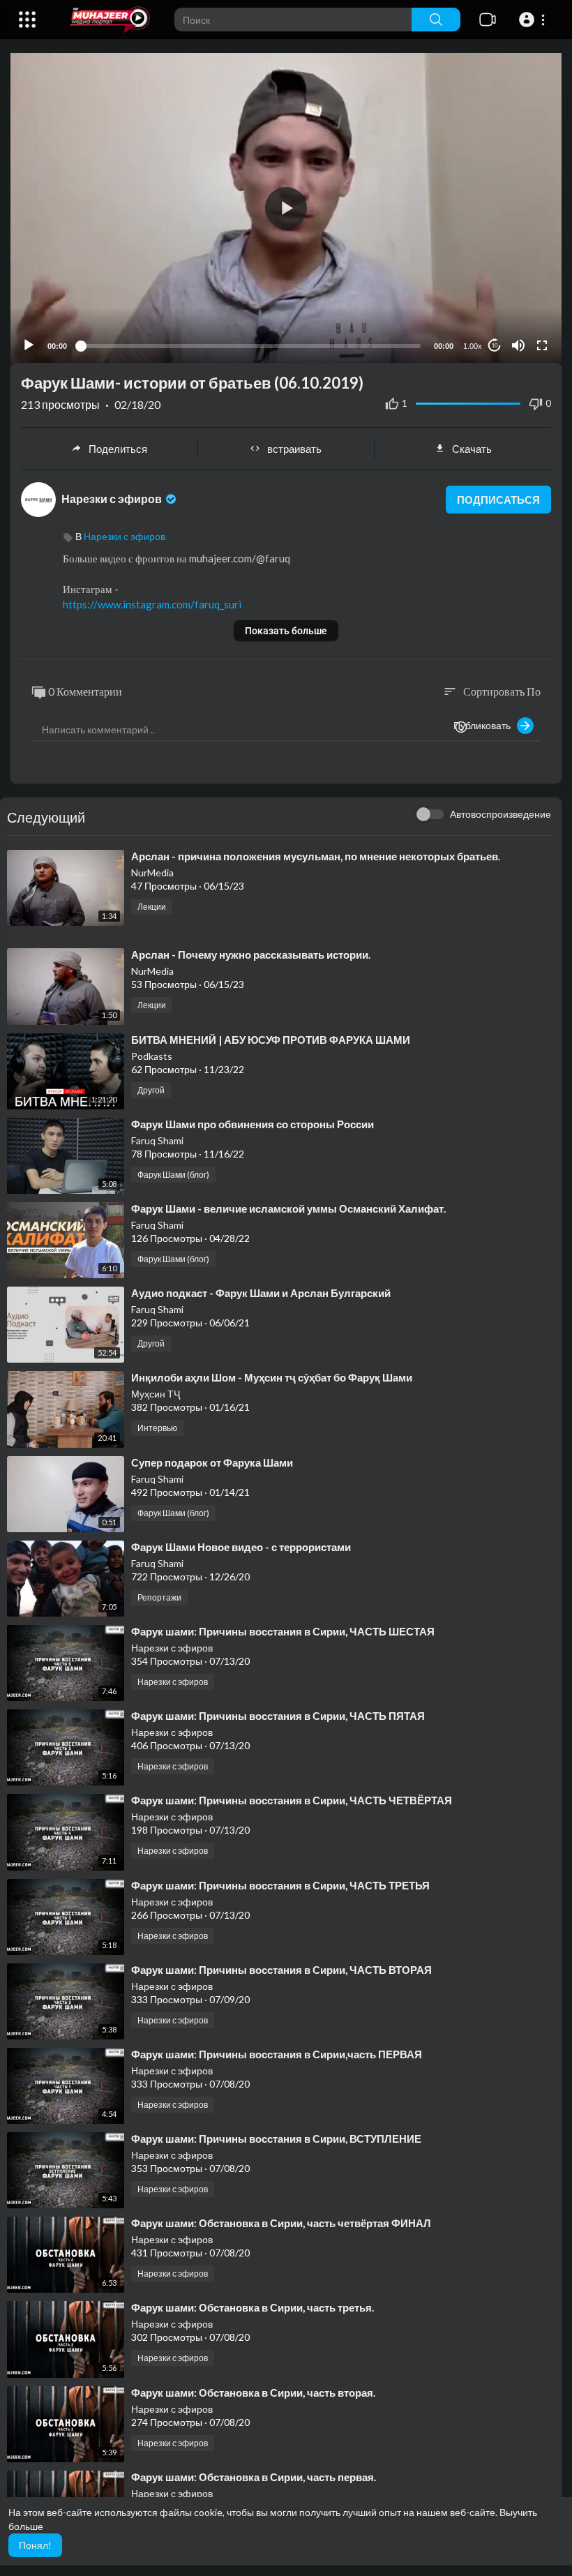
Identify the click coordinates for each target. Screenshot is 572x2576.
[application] (286, 208)
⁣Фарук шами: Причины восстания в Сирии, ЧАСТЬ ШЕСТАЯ (283, 1631)
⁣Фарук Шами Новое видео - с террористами (241, 1547)
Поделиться (118, 449)
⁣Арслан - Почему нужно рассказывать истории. (251, 954)
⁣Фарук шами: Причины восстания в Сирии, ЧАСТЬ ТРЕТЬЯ (280, 1885)
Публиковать (485, 725)
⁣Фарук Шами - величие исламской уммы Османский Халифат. (288, 1208)
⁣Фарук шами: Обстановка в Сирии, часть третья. (253, 2307)
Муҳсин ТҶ (156, 1394)
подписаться (498, 500)
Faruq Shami (157, 1140)
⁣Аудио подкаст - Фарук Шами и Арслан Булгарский (261, 1293)
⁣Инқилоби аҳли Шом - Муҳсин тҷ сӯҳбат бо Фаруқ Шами (272, 1377)
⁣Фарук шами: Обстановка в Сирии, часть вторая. (253, 2392)
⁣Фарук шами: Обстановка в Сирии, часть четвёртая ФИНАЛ (281, 2223)
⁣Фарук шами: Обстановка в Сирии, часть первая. (254, 2477)
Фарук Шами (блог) (173, 1175)
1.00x (473, 346)
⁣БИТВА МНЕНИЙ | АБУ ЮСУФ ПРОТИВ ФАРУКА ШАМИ (271, 1040)
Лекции (152, 907)
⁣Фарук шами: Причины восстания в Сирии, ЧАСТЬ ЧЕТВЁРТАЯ (292, 1800)
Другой (151, 1090)
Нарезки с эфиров (113, 499)
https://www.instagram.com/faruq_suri (152, 604)
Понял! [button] (35, 2545)
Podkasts (152, 1056)
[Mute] (518, 345)
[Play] (29, 345)
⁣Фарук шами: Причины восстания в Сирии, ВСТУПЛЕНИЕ (276, 2139)
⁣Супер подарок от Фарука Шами (212, 1462)
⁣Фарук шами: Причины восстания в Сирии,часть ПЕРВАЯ (277, 2054)
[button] (534, 20)
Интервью (157, 1428)
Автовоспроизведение (500, 814)
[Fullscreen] (542, 345)
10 (495, 346)
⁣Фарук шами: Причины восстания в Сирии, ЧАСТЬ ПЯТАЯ (278, 1716)
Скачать (472, 449)
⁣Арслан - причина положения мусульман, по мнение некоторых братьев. (316, 856)
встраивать (294, 449)
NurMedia (152, 873)
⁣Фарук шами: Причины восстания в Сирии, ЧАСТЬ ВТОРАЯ (281, 1970)
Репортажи (159, 1597)
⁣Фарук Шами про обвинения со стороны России (253, 1124)
